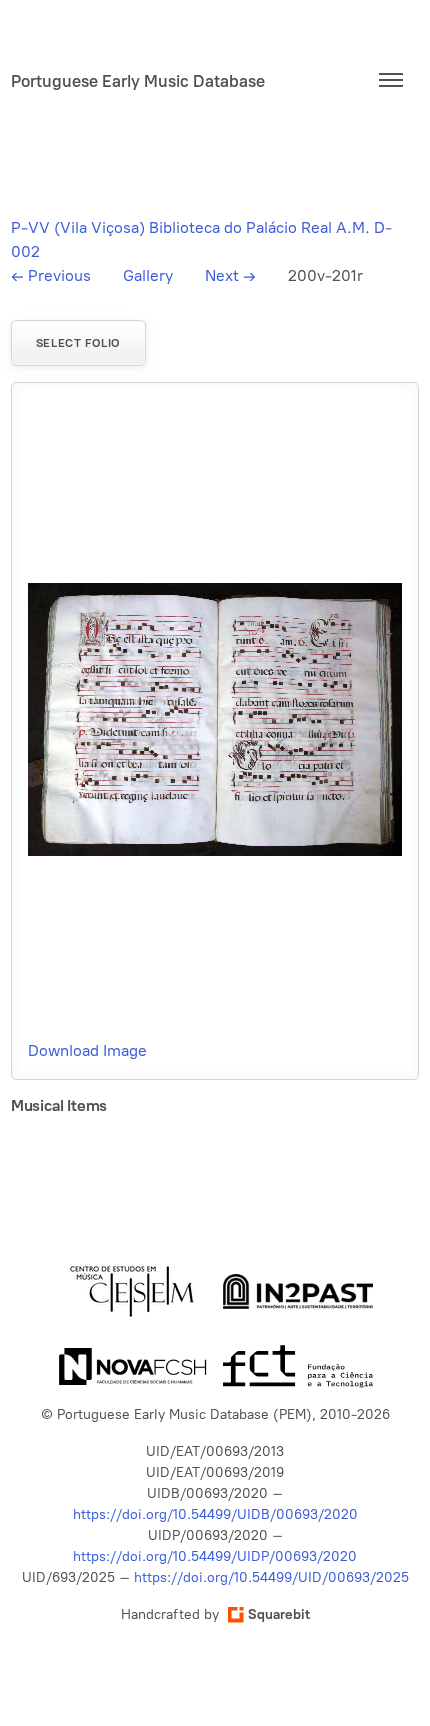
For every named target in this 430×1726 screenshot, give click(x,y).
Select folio (78, 343)
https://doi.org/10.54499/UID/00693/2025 (271, 1577)
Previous (51, 275)
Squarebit (279, 1614)
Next (230, 275)
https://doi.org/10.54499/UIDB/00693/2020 (215, 1514)
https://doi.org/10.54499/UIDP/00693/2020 (215, 1556)
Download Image (87, 1050)
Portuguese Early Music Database (138, 81)
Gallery (148, 275)
